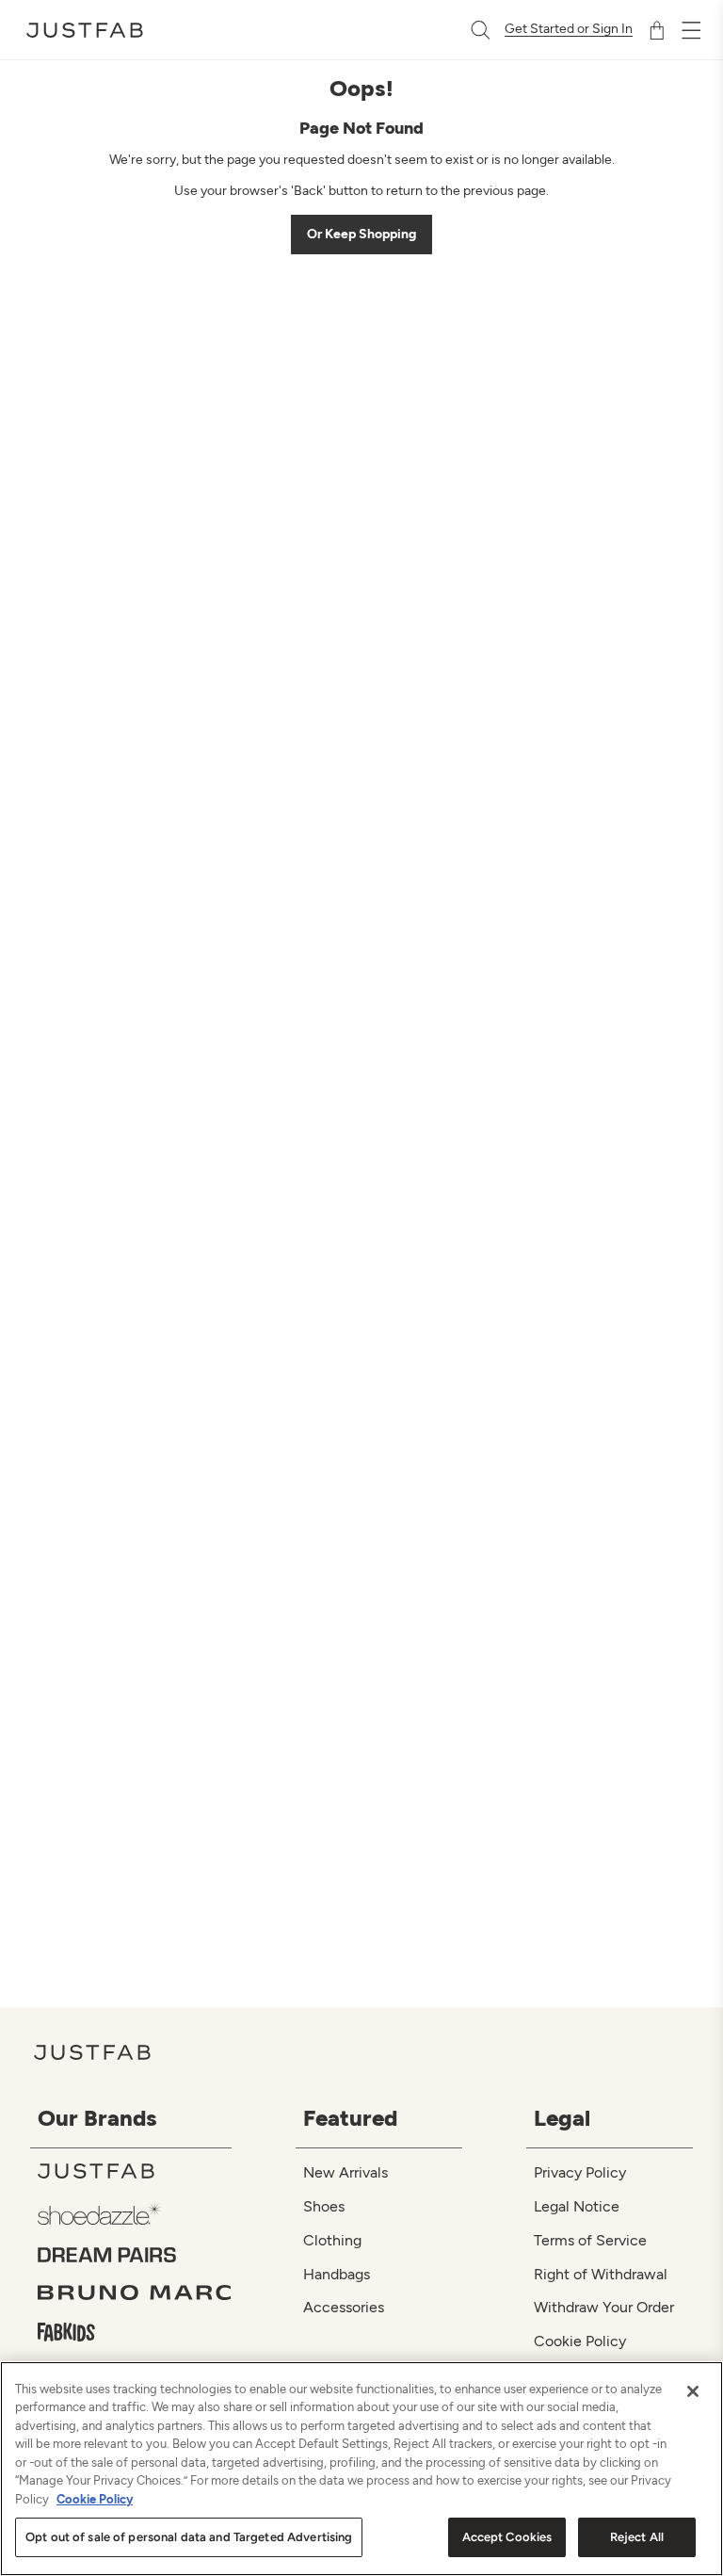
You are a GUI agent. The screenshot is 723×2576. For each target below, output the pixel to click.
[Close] (693, 2391)
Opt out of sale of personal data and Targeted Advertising (189, 2537)
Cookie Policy (95, 2499)
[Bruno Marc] (135, 2292)
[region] (361, 2469)
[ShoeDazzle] (135, 2213)
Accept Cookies (507, 2537)
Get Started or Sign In (569, 29)
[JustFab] (135, 2171)
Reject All (637, 2537)
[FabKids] (135, 2332)
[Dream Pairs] (135, 2255)
